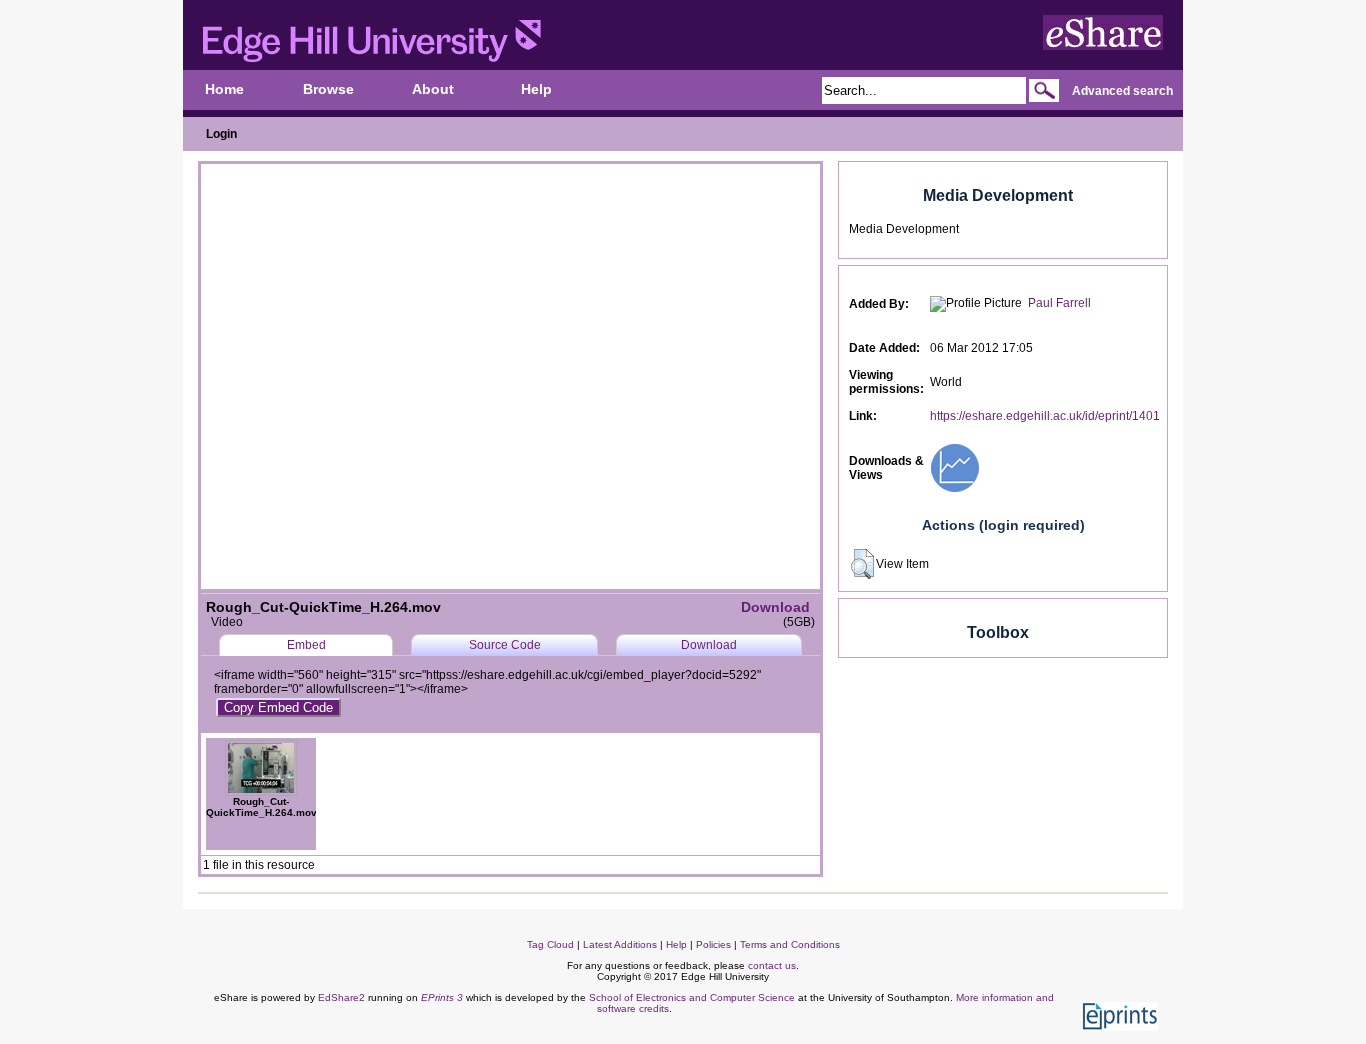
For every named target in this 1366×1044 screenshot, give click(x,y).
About (433, 89)
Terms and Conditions (790, 944)
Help (536, 89)
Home (224, 89)
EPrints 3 (442, 997)
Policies (713, 944)
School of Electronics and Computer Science (692, 997)
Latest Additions (620, 944)
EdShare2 (341, 997)
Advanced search (1122, 91)
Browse (328, 89)
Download (775, 607)
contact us (772, 965)
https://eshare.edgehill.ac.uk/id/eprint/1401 (1045, 416)
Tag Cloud (550, 944)
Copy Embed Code (278, 707)
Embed (306, 645)
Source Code (505, 645)
